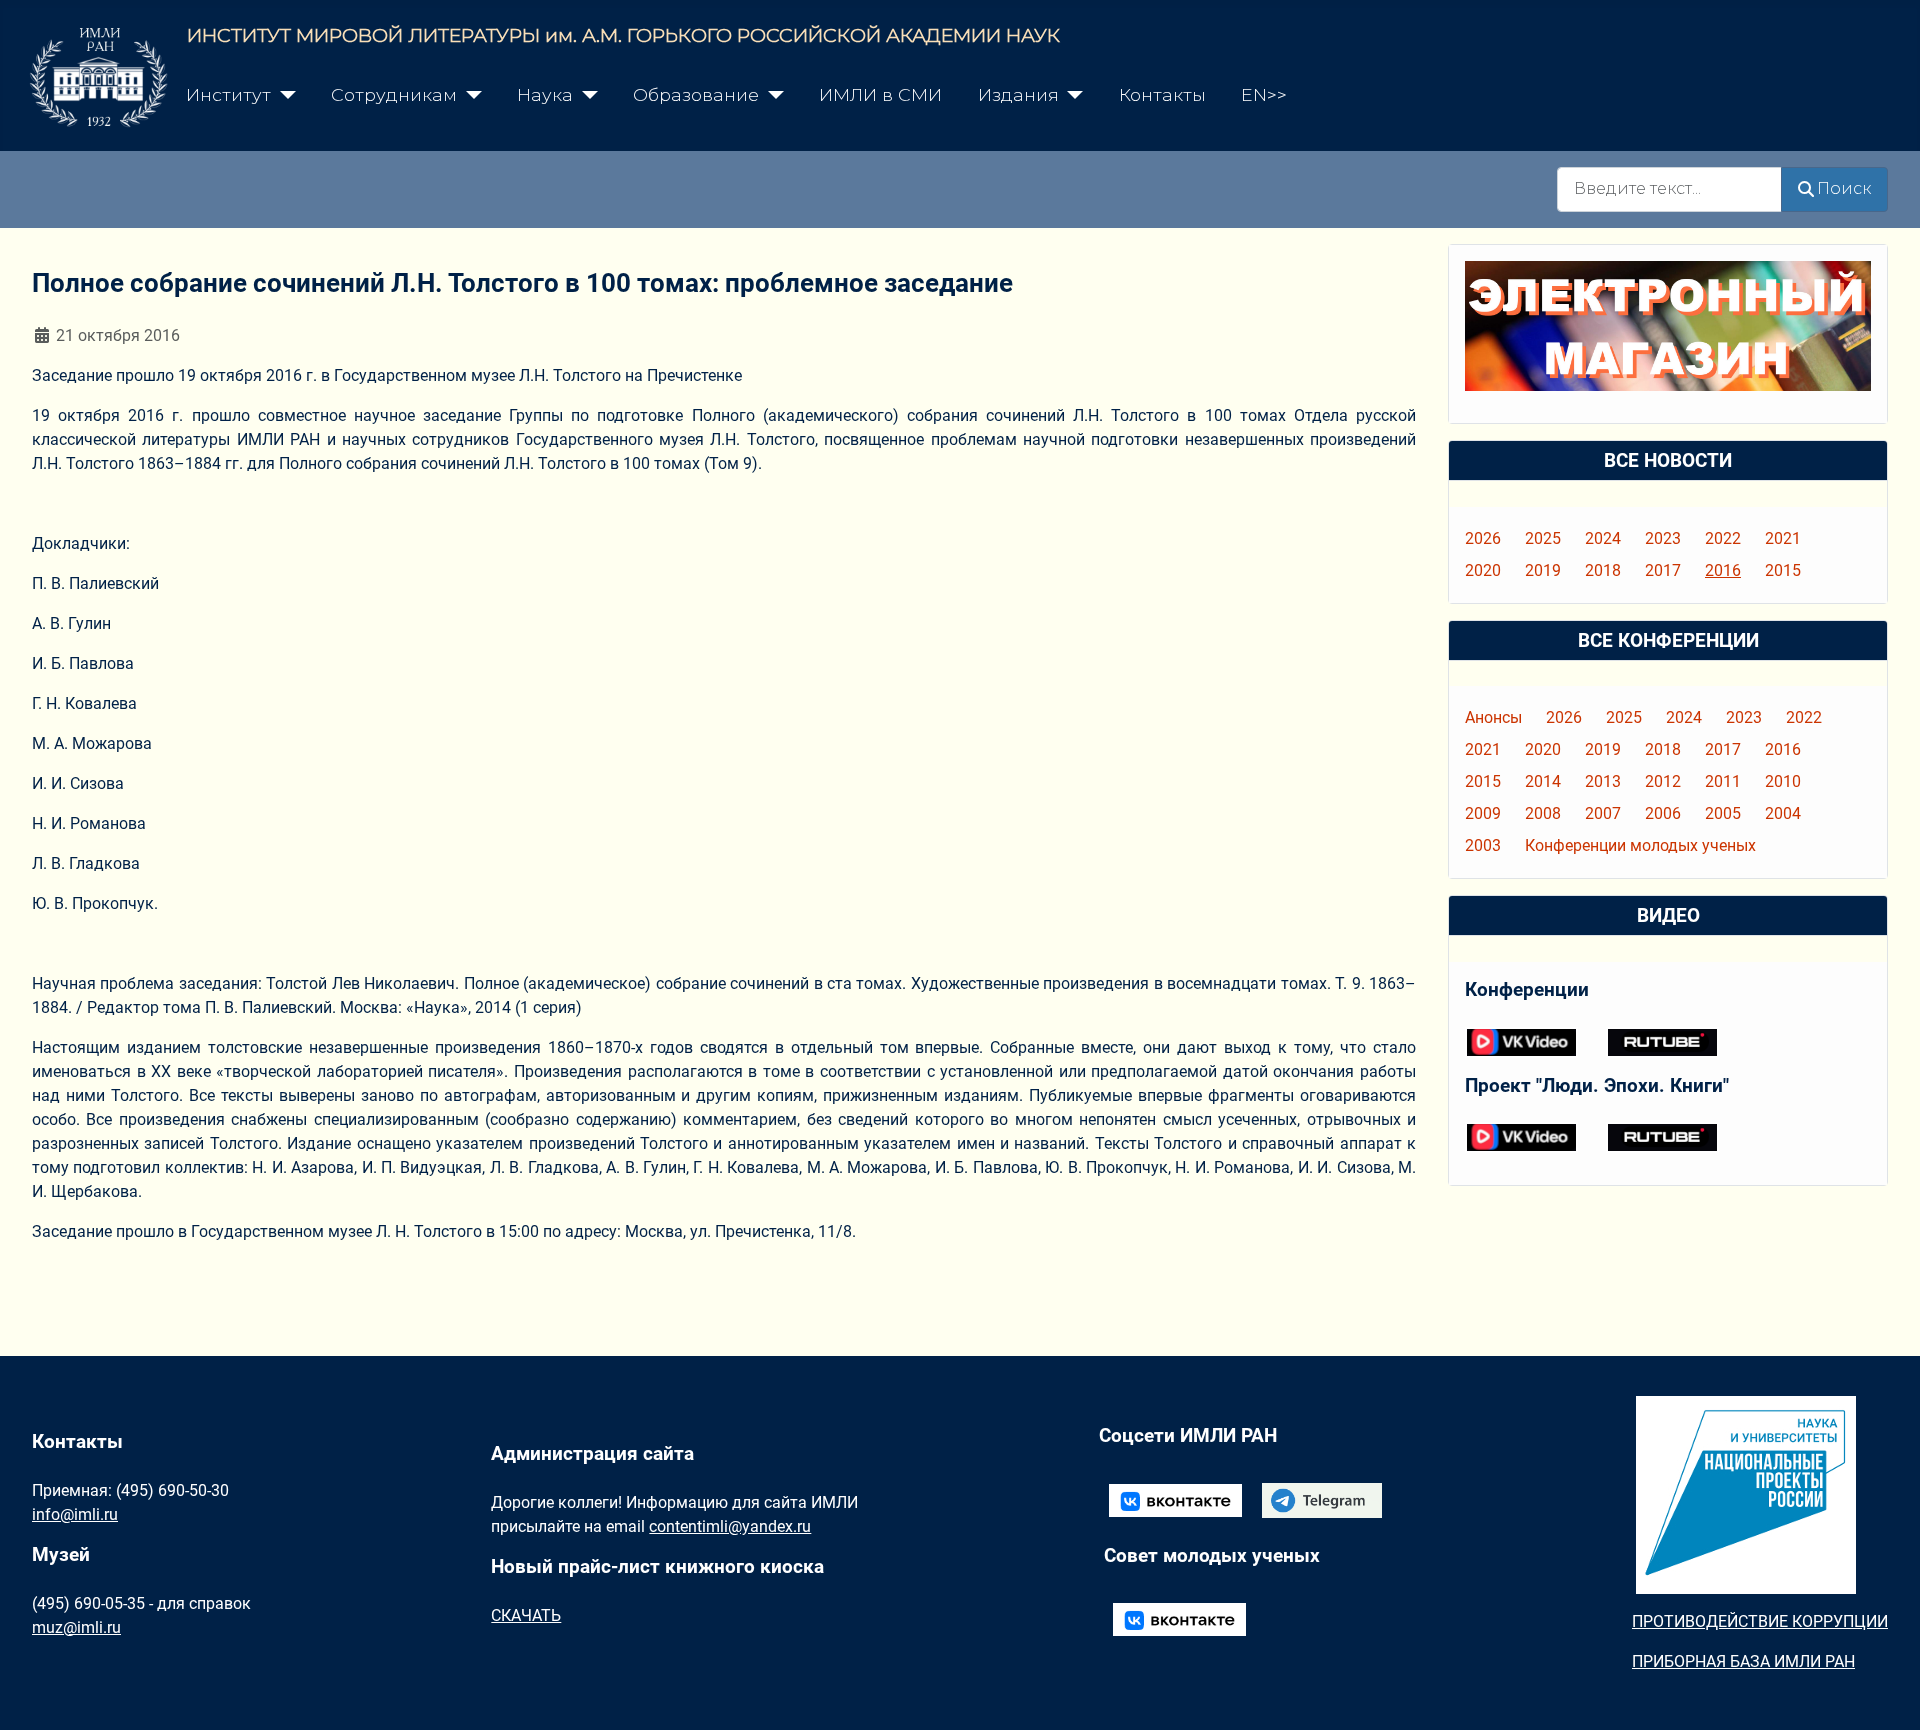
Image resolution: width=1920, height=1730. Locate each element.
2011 (1723, 781)
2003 (1483, 845)
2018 (1603, 570)
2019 (1543, 570)
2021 (1783, 538)
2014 (1543, 781)
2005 (1723, 813)
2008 (1543, 813)
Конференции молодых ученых (1640, 845)
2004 (1783, 813)
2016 (1723, 570)
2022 (1723, 538)
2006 (1663, 813)
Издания (1018, 94)
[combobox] (1669, 189)
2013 (1603, 781)
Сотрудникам (394, 94)
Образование (696, 94)
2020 (1483, 570)
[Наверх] (1885, 1693)
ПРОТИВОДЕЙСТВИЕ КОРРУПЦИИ (1760, 1621)
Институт (228, 94)
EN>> (1264, 94)
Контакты (1162, 94)
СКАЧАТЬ (526, 1615)
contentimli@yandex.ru (730, 1526)
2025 (1543, 538)
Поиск (1844, 188)
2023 (1663, 538)
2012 (1663, 781)
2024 (1603, 538)
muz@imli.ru (76, 1627)
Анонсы (1493, 717)
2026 (1483, 538)
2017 (1663, 570)
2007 (1603, 813)
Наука (545, 94)
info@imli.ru (75, 1514)
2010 (1783, 781)
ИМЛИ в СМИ (880, 94)
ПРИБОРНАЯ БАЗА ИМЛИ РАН (1743, 1661)
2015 (1783, 570)
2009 (1483, 813)
